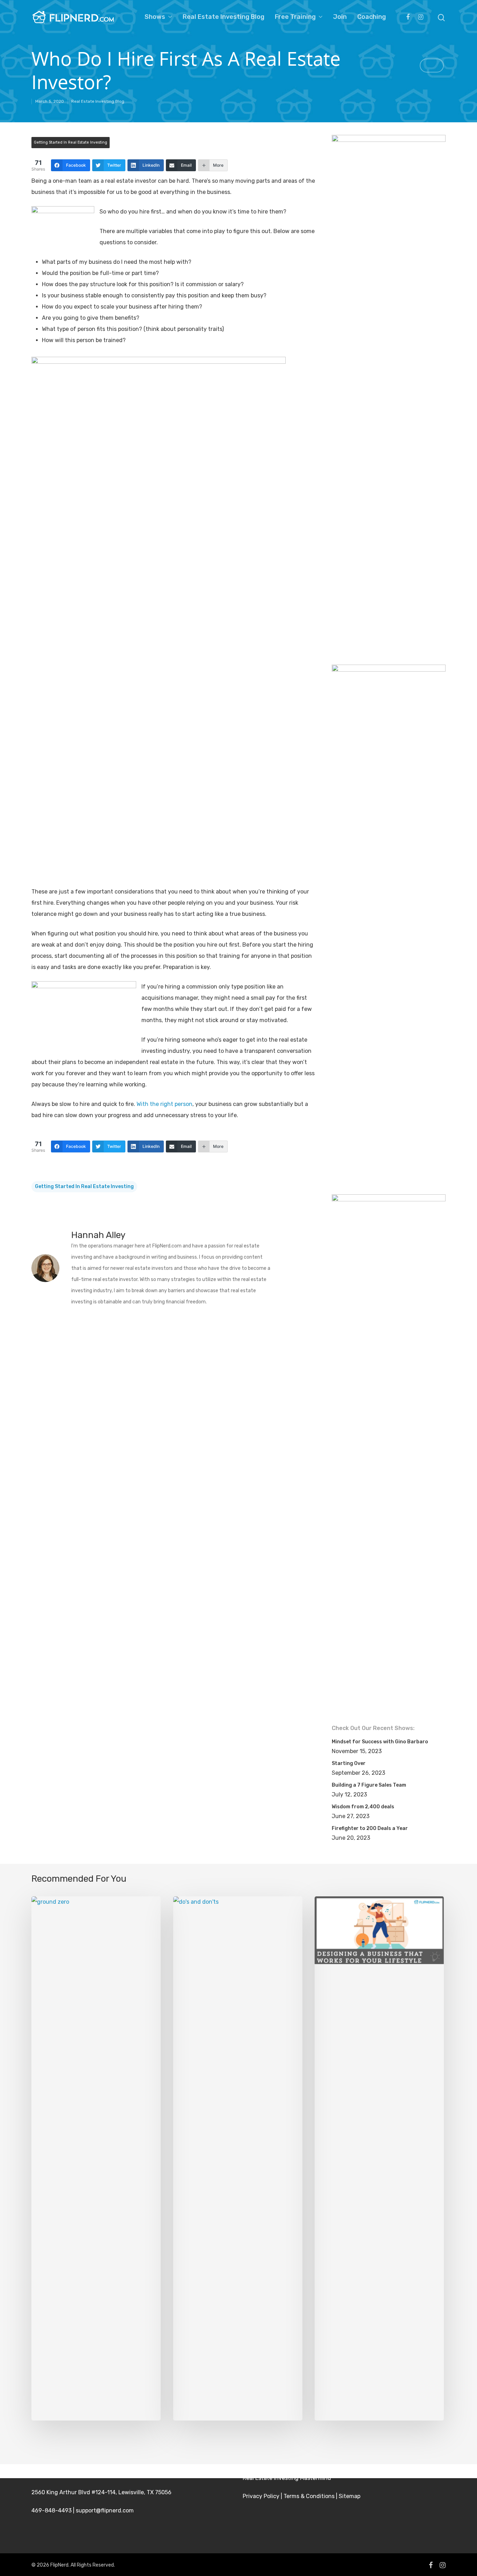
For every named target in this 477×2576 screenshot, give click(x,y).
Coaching (372, 17)
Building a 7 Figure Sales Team (369, 1785)
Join (340, 17)
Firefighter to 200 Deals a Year (370, 1828)
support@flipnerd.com (105, 2510)
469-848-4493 (52, 2510)
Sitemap (350, 2496)
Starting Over (349, 1763)
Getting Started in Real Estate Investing (71, 142)
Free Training (295, 17)
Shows (155, 17)
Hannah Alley (98, 1235)
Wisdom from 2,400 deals (363, 1807)
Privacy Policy (261, 2496)
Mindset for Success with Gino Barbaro (380, 1742)
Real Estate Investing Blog (223, 17)
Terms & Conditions (309, 2496)
